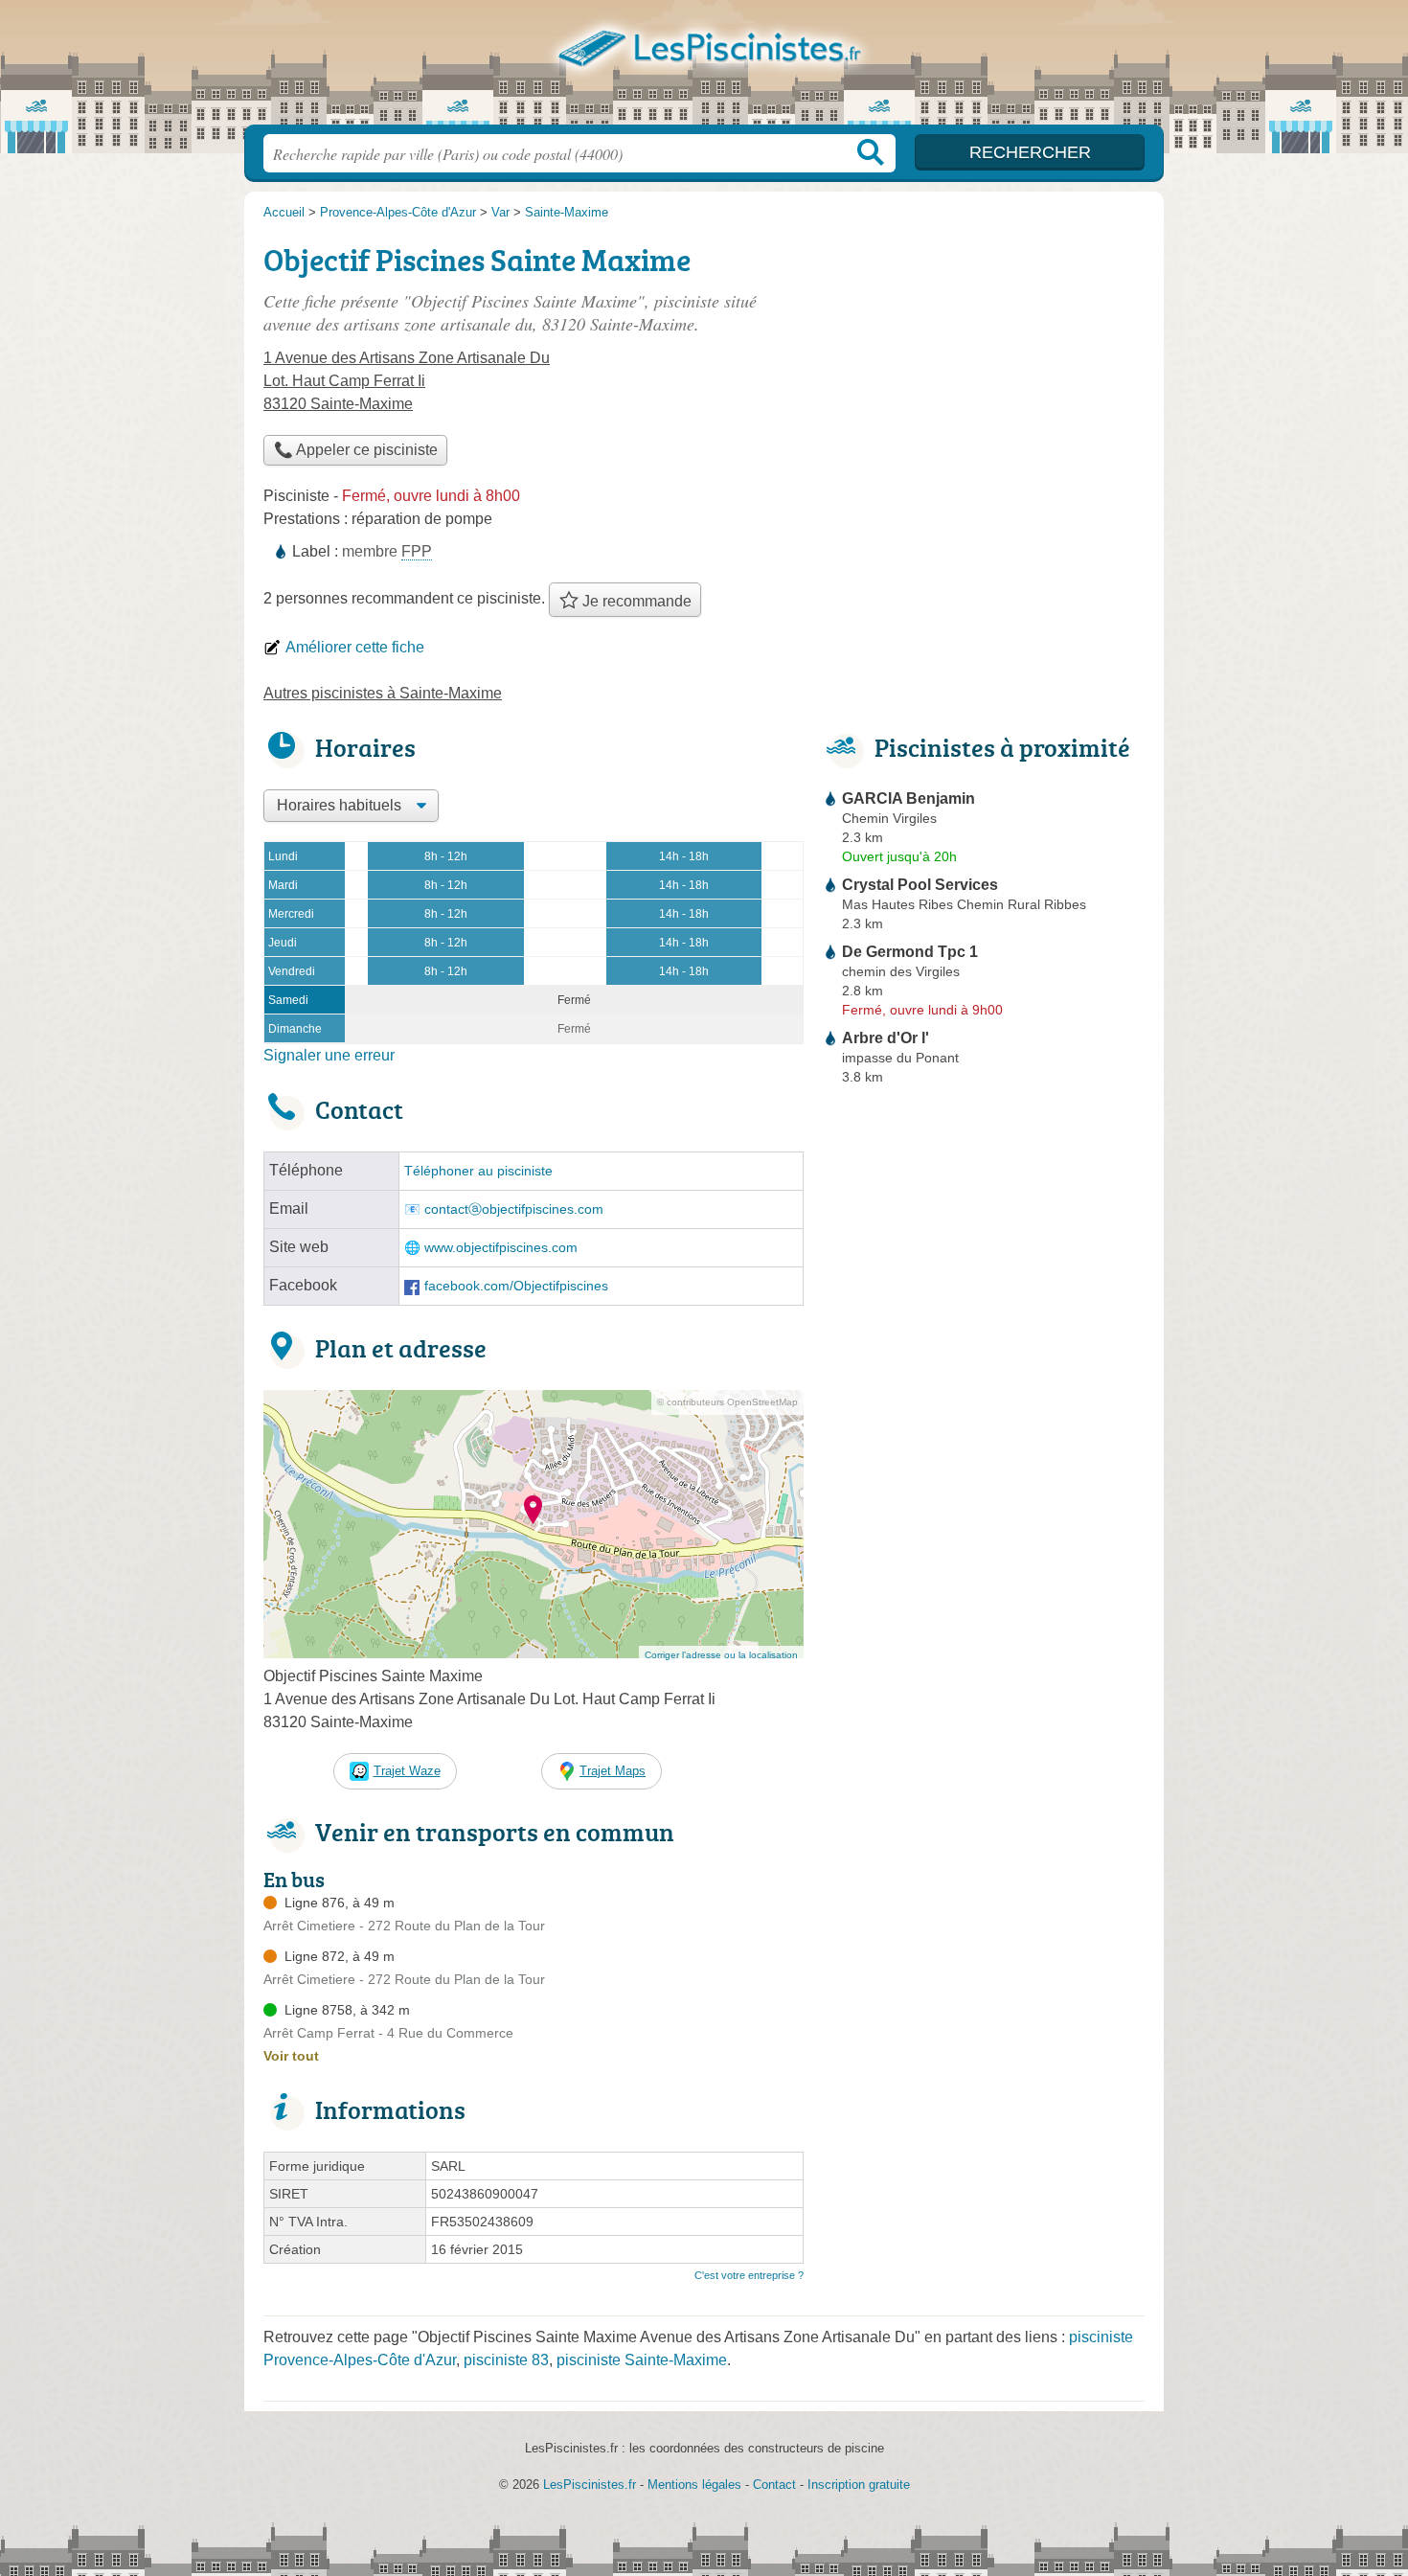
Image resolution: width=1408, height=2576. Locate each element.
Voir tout (291, 2056)
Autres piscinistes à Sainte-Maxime (383, 693)
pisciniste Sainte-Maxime (642, 2360)
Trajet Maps (613, 1771)
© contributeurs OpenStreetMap (727, 1402)
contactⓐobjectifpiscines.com (514, 1209)
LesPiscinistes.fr (704, 68)
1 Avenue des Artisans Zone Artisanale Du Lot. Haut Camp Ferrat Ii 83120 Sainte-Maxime (407, 381)
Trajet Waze (407, 1771)
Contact (774, 2485)
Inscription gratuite (859, 2485)
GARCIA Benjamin (908, 798)
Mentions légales (694, 2485)
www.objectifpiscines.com (501, 1248)
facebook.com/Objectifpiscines (516, 1286)
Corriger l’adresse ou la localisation (721, 1655)
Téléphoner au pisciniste (478, 1171)
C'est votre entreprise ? (749, 2275)
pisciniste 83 (506, 2360)
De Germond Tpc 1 (910, 952)
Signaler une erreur (329, 1055)
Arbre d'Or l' (886, 1038)
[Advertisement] (984, 370)
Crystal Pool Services (920, 885)
